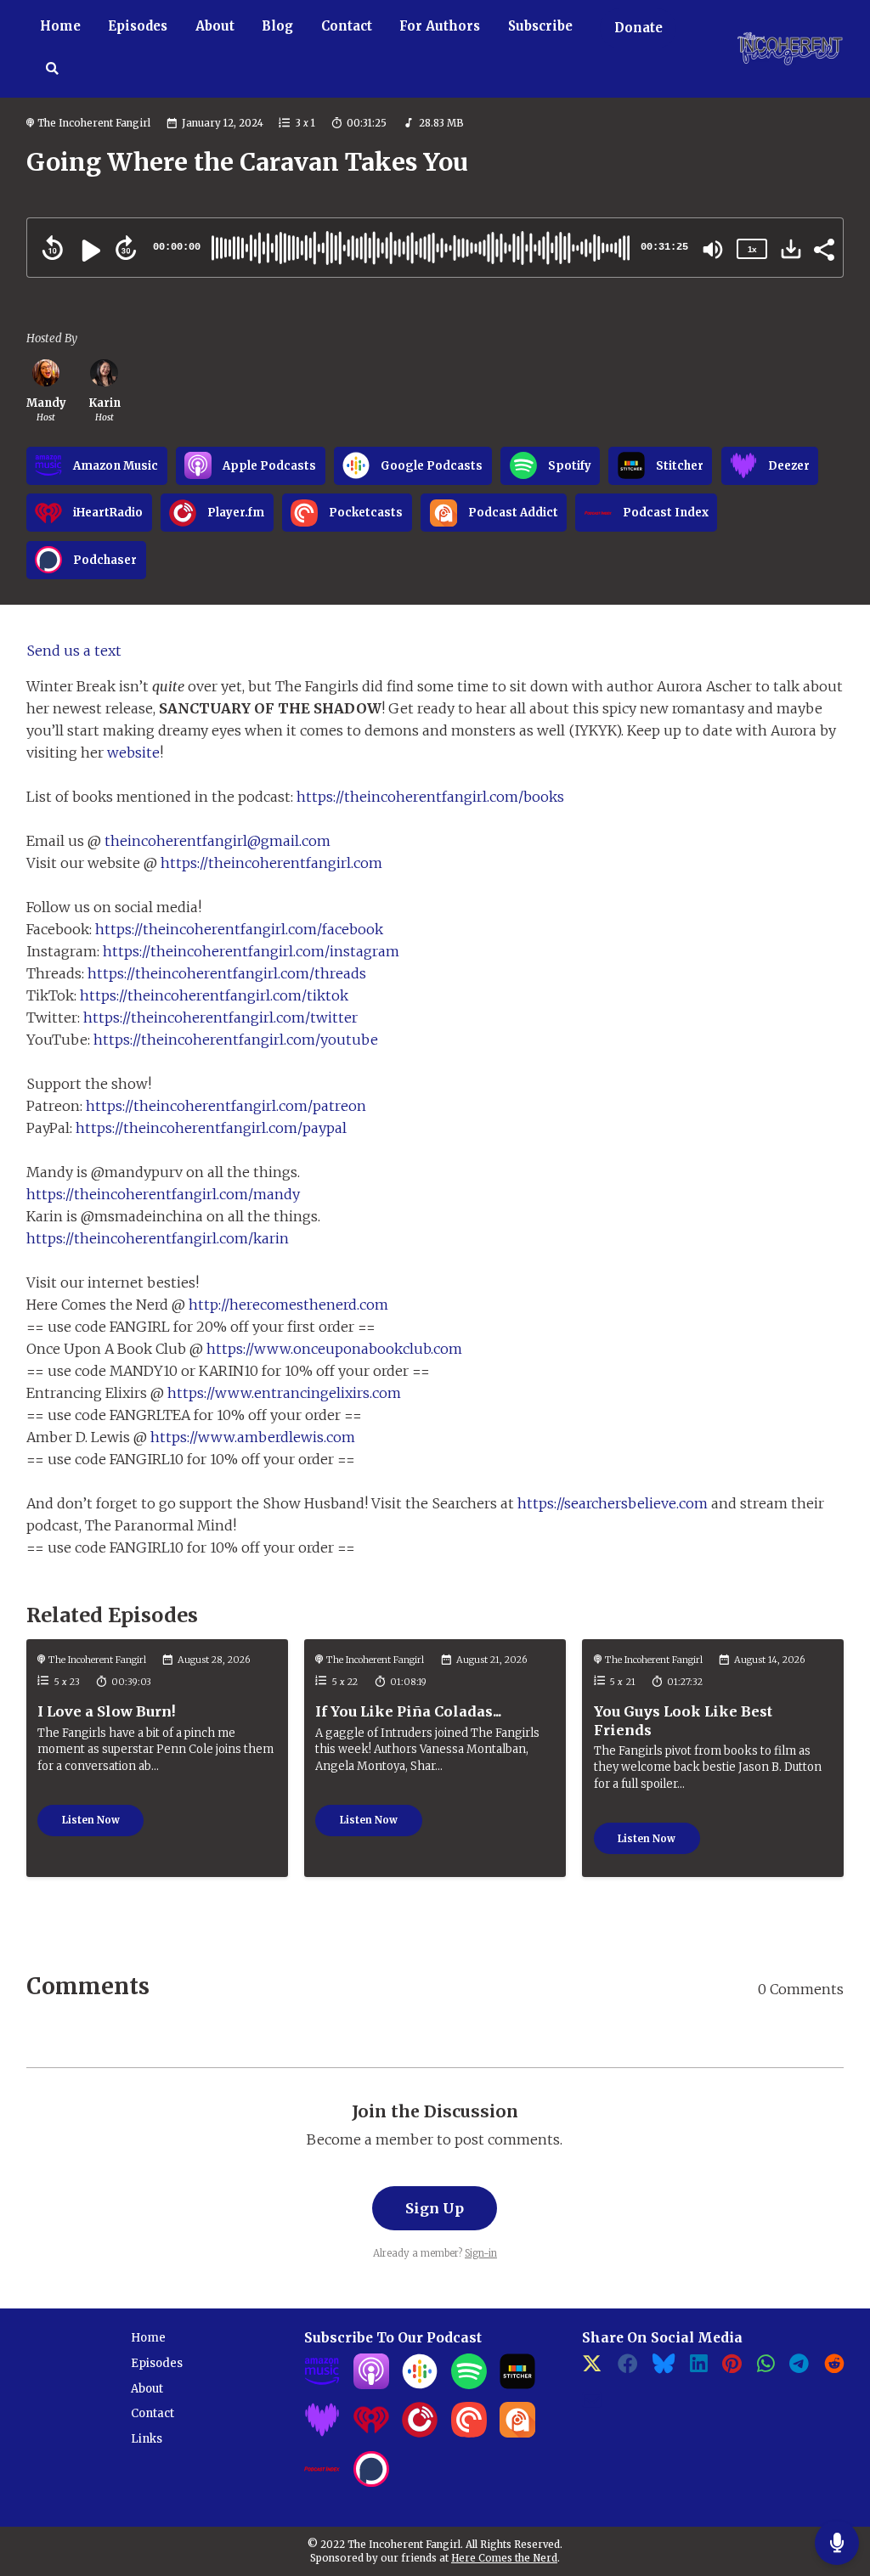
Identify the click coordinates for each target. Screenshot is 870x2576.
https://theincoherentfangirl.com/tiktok (214, 995)
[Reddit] (834, 2368)
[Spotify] (469, 2385)
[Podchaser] (371, 2483)
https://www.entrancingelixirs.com (284, 1393)
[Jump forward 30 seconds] (126, 248)
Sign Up (435, 2208)
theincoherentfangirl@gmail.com (217, 841)
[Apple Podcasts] (371, 2385)
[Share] (823, 248)
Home (60, 26)
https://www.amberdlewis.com (253, 1437)
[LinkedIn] (698, 2368)
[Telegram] (799, 2368)
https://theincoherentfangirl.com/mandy (163, 1194)
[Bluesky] (664, 2368)
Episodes (138, 26)
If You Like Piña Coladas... (408, 1711)
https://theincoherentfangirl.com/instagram (251, 951)
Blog (277, 26)
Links (147, 2439)
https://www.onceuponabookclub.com (334, 1349)
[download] (791, 249)
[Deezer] (322, 2434)
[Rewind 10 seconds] (53, 248)
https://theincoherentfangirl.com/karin (158, 1238)
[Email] (592, 2405)
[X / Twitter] (592, 2368)
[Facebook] (627, 2368)
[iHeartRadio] (371, 2434)
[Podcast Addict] (517, 2434)
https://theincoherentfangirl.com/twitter (220, 1017)
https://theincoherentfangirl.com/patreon (226, 1106)
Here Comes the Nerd (504, 2558)
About (215, 26)
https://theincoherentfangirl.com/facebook (239, 929)
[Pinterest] (732, 2368)
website (133, 753)
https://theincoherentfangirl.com (271, 863)
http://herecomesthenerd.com (288, 1305)
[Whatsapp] (765, 2368)
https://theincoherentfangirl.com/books (430, 797)
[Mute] (713, 250)
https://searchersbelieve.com (613, 1503)
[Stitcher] (517, 2385)
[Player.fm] (420, 2434)
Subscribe (540, 26)
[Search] (53, 70)
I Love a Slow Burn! (107, 1711)
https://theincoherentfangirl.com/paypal (211, 1128)
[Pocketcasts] (469, 2434)
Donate (638, 28)
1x (752, 249)
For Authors (440, 26)
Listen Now (91, 1820)
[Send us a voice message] (837, 2543)
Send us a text (74, 651)
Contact (347, 26)
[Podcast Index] (322, 2483)
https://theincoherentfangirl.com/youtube (236, 1040)
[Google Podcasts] (420, 2385)
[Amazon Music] (322, 2385)
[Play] (89, 251)
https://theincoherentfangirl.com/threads (227, 973)
